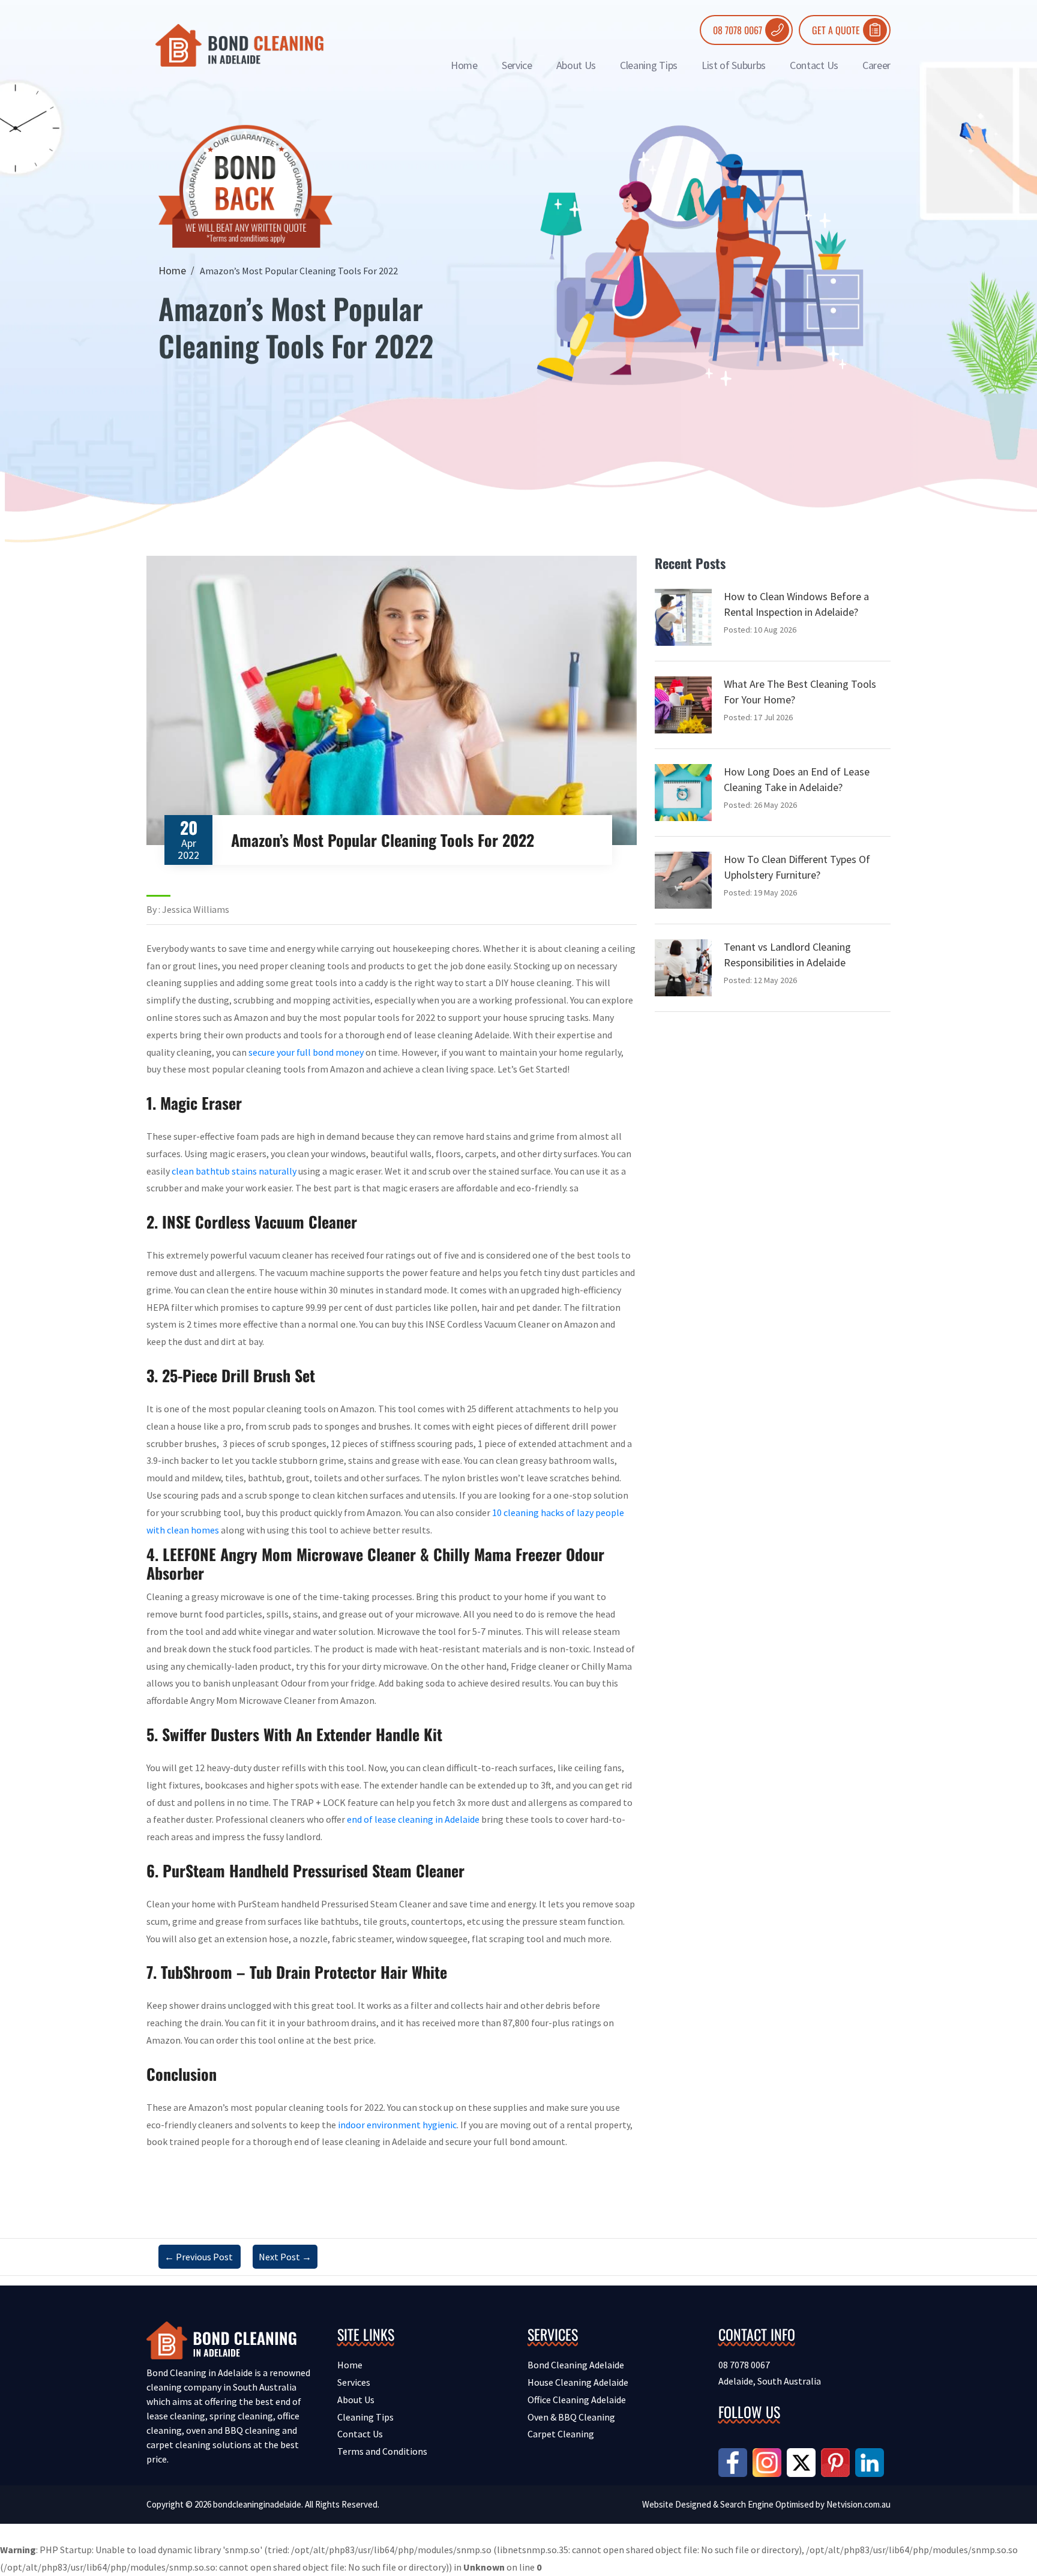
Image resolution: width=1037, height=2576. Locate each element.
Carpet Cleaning (561, 2434)
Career (876, 65)
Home (464, 65)
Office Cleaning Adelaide (577, 2400)
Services (354, 2382)
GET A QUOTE (836, 30)
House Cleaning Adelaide (578, 2382)
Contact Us (814, 65)
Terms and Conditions (382, 2451)
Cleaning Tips (649, 65)
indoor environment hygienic (397, 2125)
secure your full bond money (306, 1052)
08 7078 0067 (738, 30)
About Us (576, 65)
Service (517, 65)
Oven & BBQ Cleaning (571, 2417)
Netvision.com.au (858, 2504)
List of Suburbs (734, 65)
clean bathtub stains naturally (234, 1171)
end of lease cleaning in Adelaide (413, 1819)
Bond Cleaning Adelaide (576, 2365)
